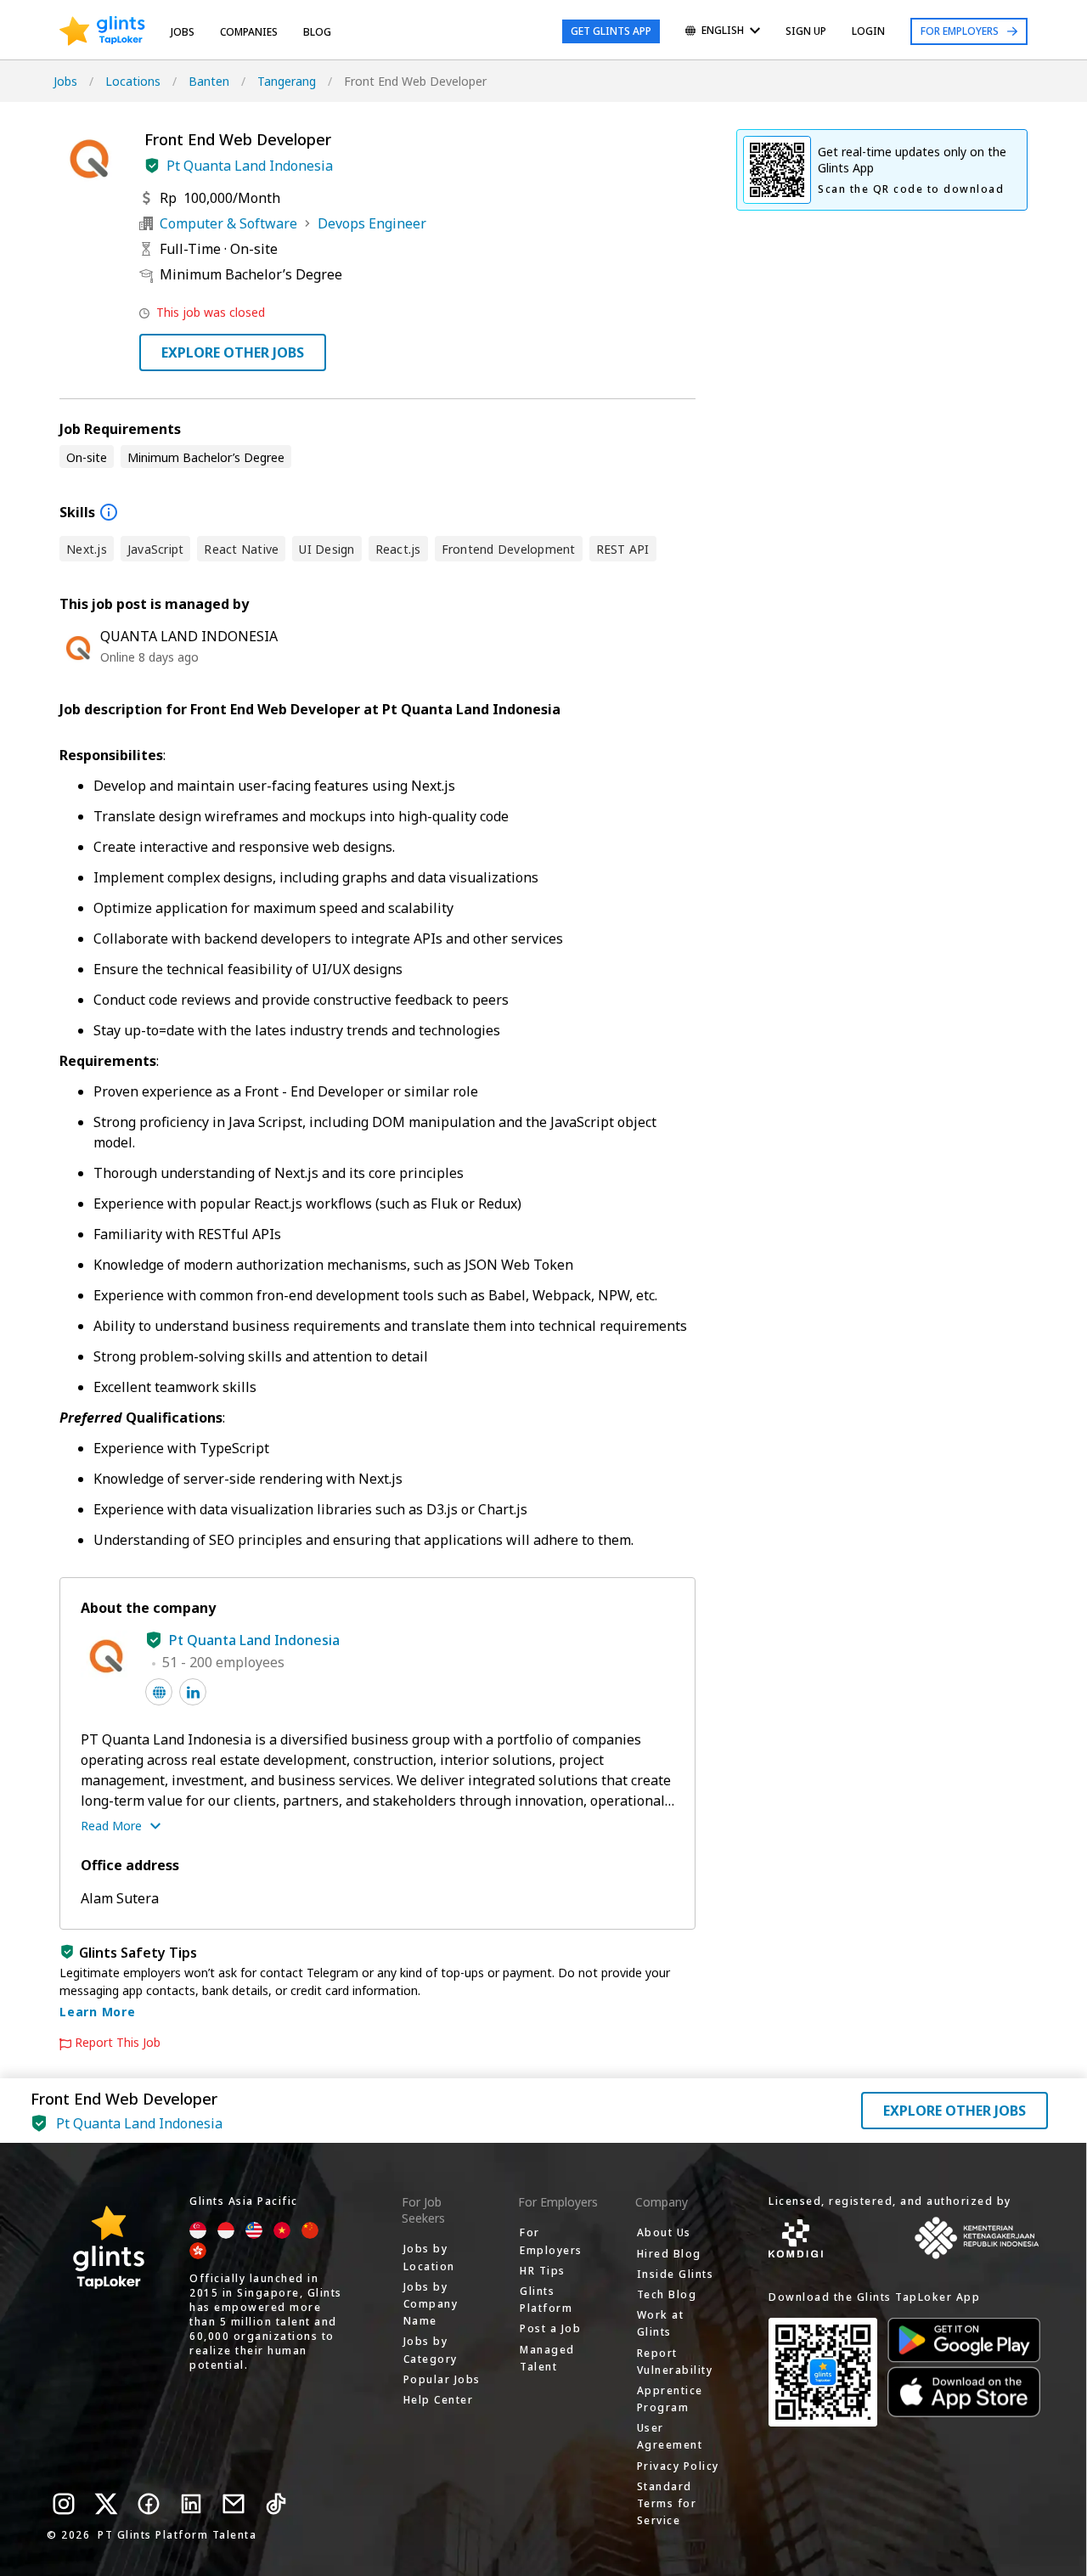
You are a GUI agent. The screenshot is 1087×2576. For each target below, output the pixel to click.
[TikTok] (276, 2504)
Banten (209, 81)
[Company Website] (159, 1692)
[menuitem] (723, 32)
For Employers (960, 31)
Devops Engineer (372, 223)
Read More (111, 1826)
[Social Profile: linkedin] (193, 1692)
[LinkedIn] (191, 2504)
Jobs (183, 32)
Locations (133, 81)
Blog (317, 32)
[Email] (234, 2504)
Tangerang (287, 81)
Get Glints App (611, 31)
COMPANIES (249, 32)
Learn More (98, 2012)
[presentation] (102, 31)
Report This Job (118, 2043)
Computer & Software (228, 223)
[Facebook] (149, 2504)
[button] (152, 166)
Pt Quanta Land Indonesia (250, 166)
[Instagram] (64, 2504)
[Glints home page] (102, 31)
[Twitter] (106, 2504)
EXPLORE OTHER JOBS (233, 352)
